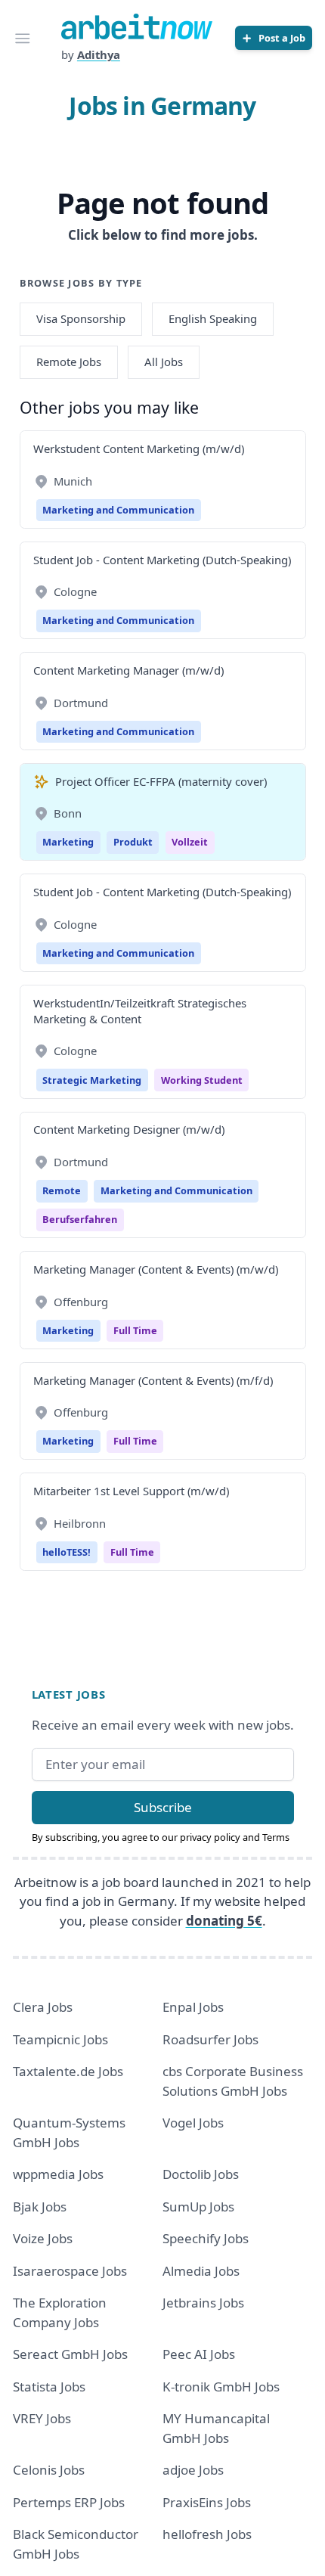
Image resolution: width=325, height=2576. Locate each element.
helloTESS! (67, 1552)
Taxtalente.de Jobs (68, 2071)
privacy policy (210, 1837)
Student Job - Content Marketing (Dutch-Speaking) (162, 560)
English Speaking (213, 318)
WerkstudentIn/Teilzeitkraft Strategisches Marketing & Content (140, 1011)
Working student (202, 1080)
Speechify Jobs (206, 2238)
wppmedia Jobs (58, 2174)
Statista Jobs (49, 2387)
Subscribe (163, 1807)
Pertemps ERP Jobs (69, 2502)
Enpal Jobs (193, 2007)
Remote (62, 1190)
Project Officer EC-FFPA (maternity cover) (161, 781)
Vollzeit (190, 842)
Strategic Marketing (92, 1080)
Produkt (133, 842)
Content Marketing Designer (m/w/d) (129, 1129)
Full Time (135, 1330)
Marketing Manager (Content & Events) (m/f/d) (153, 1380)
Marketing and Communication (118, 510)
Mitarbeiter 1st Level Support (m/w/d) (131, 1491)
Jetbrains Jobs (203, 2303)
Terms (276, 1837)
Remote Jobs (69, 362)
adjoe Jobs (193, 2470)
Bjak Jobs (40, 2207)
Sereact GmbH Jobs (70, 2354)
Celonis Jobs (49, 2470)
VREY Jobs (42, 2418)
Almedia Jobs (201, 2271)
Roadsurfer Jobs (210, 2039)
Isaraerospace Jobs (70, 2271)
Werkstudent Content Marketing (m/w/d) (139, 448)
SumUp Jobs (198, 2207)
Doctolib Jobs (201, 2174)
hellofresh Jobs (207, 2534)
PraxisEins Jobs (207, 2502)
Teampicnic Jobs (60, 2039)
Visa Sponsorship (81, 318)
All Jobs (164, 362)
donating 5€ (224, 1921)
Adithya (99, 54)
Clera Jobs (43, 2007)
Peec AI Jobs (199, 2354)
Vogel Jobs (193, 2123)
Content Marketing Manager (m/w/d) (128, 670)
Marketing (68, 842)
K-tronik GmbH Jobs (221, 2387)
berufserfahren (80, 1219)
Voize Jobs (43, 2238)
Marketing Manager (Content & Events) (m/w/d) (156, 1269)
